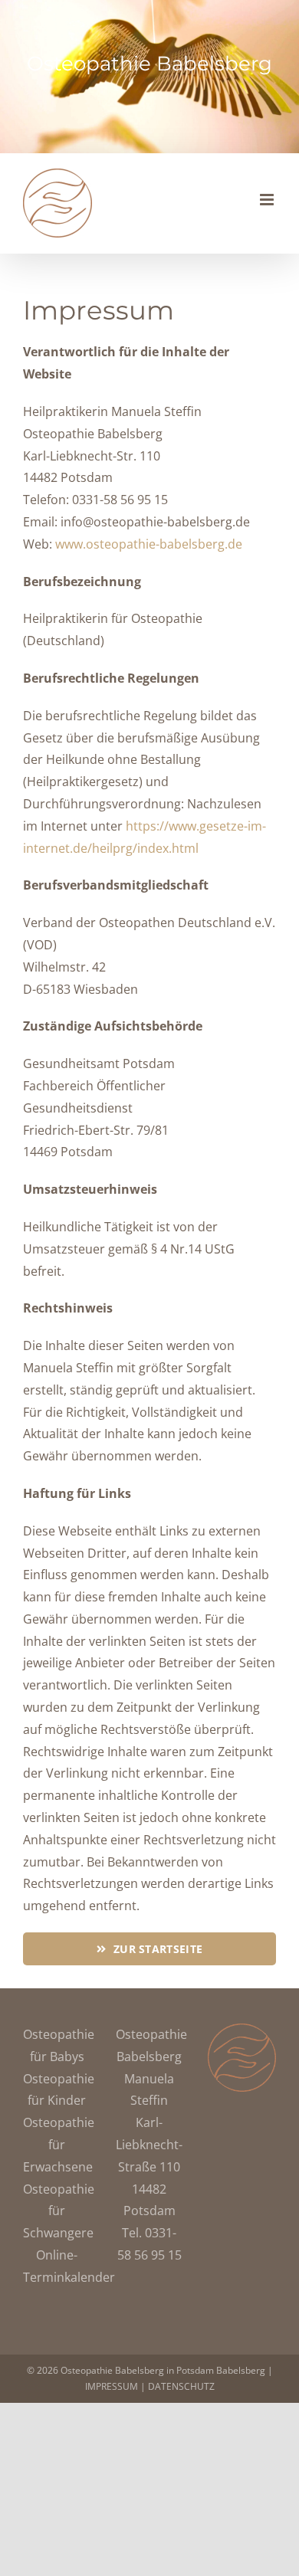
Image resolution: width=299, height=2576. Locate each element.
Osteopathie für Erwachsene (59, 2145)
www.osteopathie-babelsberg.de (149, 544)
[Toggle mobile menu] (268, 200)
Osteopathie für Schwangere (59, 2211)
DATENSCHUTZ (181, 2386)
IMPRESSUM (112, 2386)
